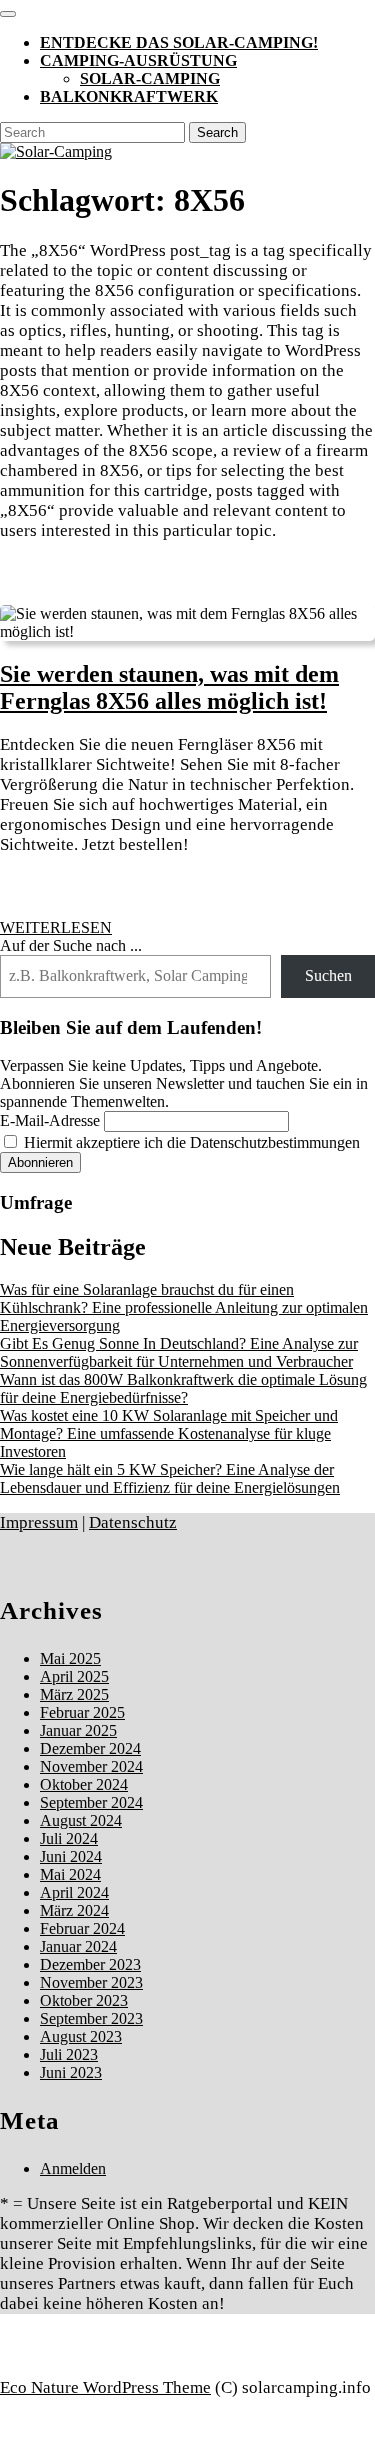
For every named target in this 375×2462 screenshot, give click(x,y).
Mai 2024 (70, 1874)
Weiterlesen (56, 927)
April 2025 (74, 1676)
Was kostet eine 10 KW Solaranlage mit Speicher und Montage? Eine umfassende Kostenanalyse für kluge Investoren (169, 1433)
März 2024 (74, 1910)
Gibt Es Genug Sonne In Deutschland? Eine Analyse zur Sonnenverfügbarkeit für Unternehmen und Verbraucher (179, 1352)
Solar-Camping (150, 78)
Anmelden (73, 2168)
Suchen (328, 975)
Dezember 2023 (90, 1964)
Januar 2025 (78, 1730)
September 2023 (91, 2018)
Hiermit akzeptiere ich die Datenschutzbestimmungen (190, 1142)
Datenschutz (133, 1522)
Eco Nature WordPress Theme (105, 2387)
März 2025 (74, 1694)
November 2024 (91, 1766)
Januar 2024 (78, 1946)
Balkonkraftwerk (129, 96)
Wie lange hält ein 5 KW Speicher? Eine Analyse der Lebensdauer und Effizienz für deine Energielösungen (170, 1478)
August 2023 (81, 2036)
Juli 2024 (69, 1838)
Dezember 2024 (90, 1748)
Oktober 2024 (84, 1784)
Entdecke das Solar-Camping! (179, 42)
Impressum (39, 1522)
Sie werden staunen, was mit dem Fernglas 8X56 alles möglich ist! (169, 687)
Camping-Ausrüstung (138, 60)
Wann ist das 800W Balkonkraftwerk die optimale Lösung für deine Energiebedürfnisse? (183, 1388)
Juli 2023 (69, 2054)
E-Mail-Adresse (50, 1120)
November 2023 (91, 1982)
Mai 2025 (70, 1658)
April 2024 (74, 1892)
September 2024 (91, 1802)
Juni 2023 (71, 2072)
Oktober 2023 (84, 2000)
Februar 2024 (82, 1928)
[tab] (8, 14)
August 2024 (81, 1820)
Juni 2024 (71, 1856)
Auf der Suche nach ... (71, 945)
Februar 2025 (82, 1712)
